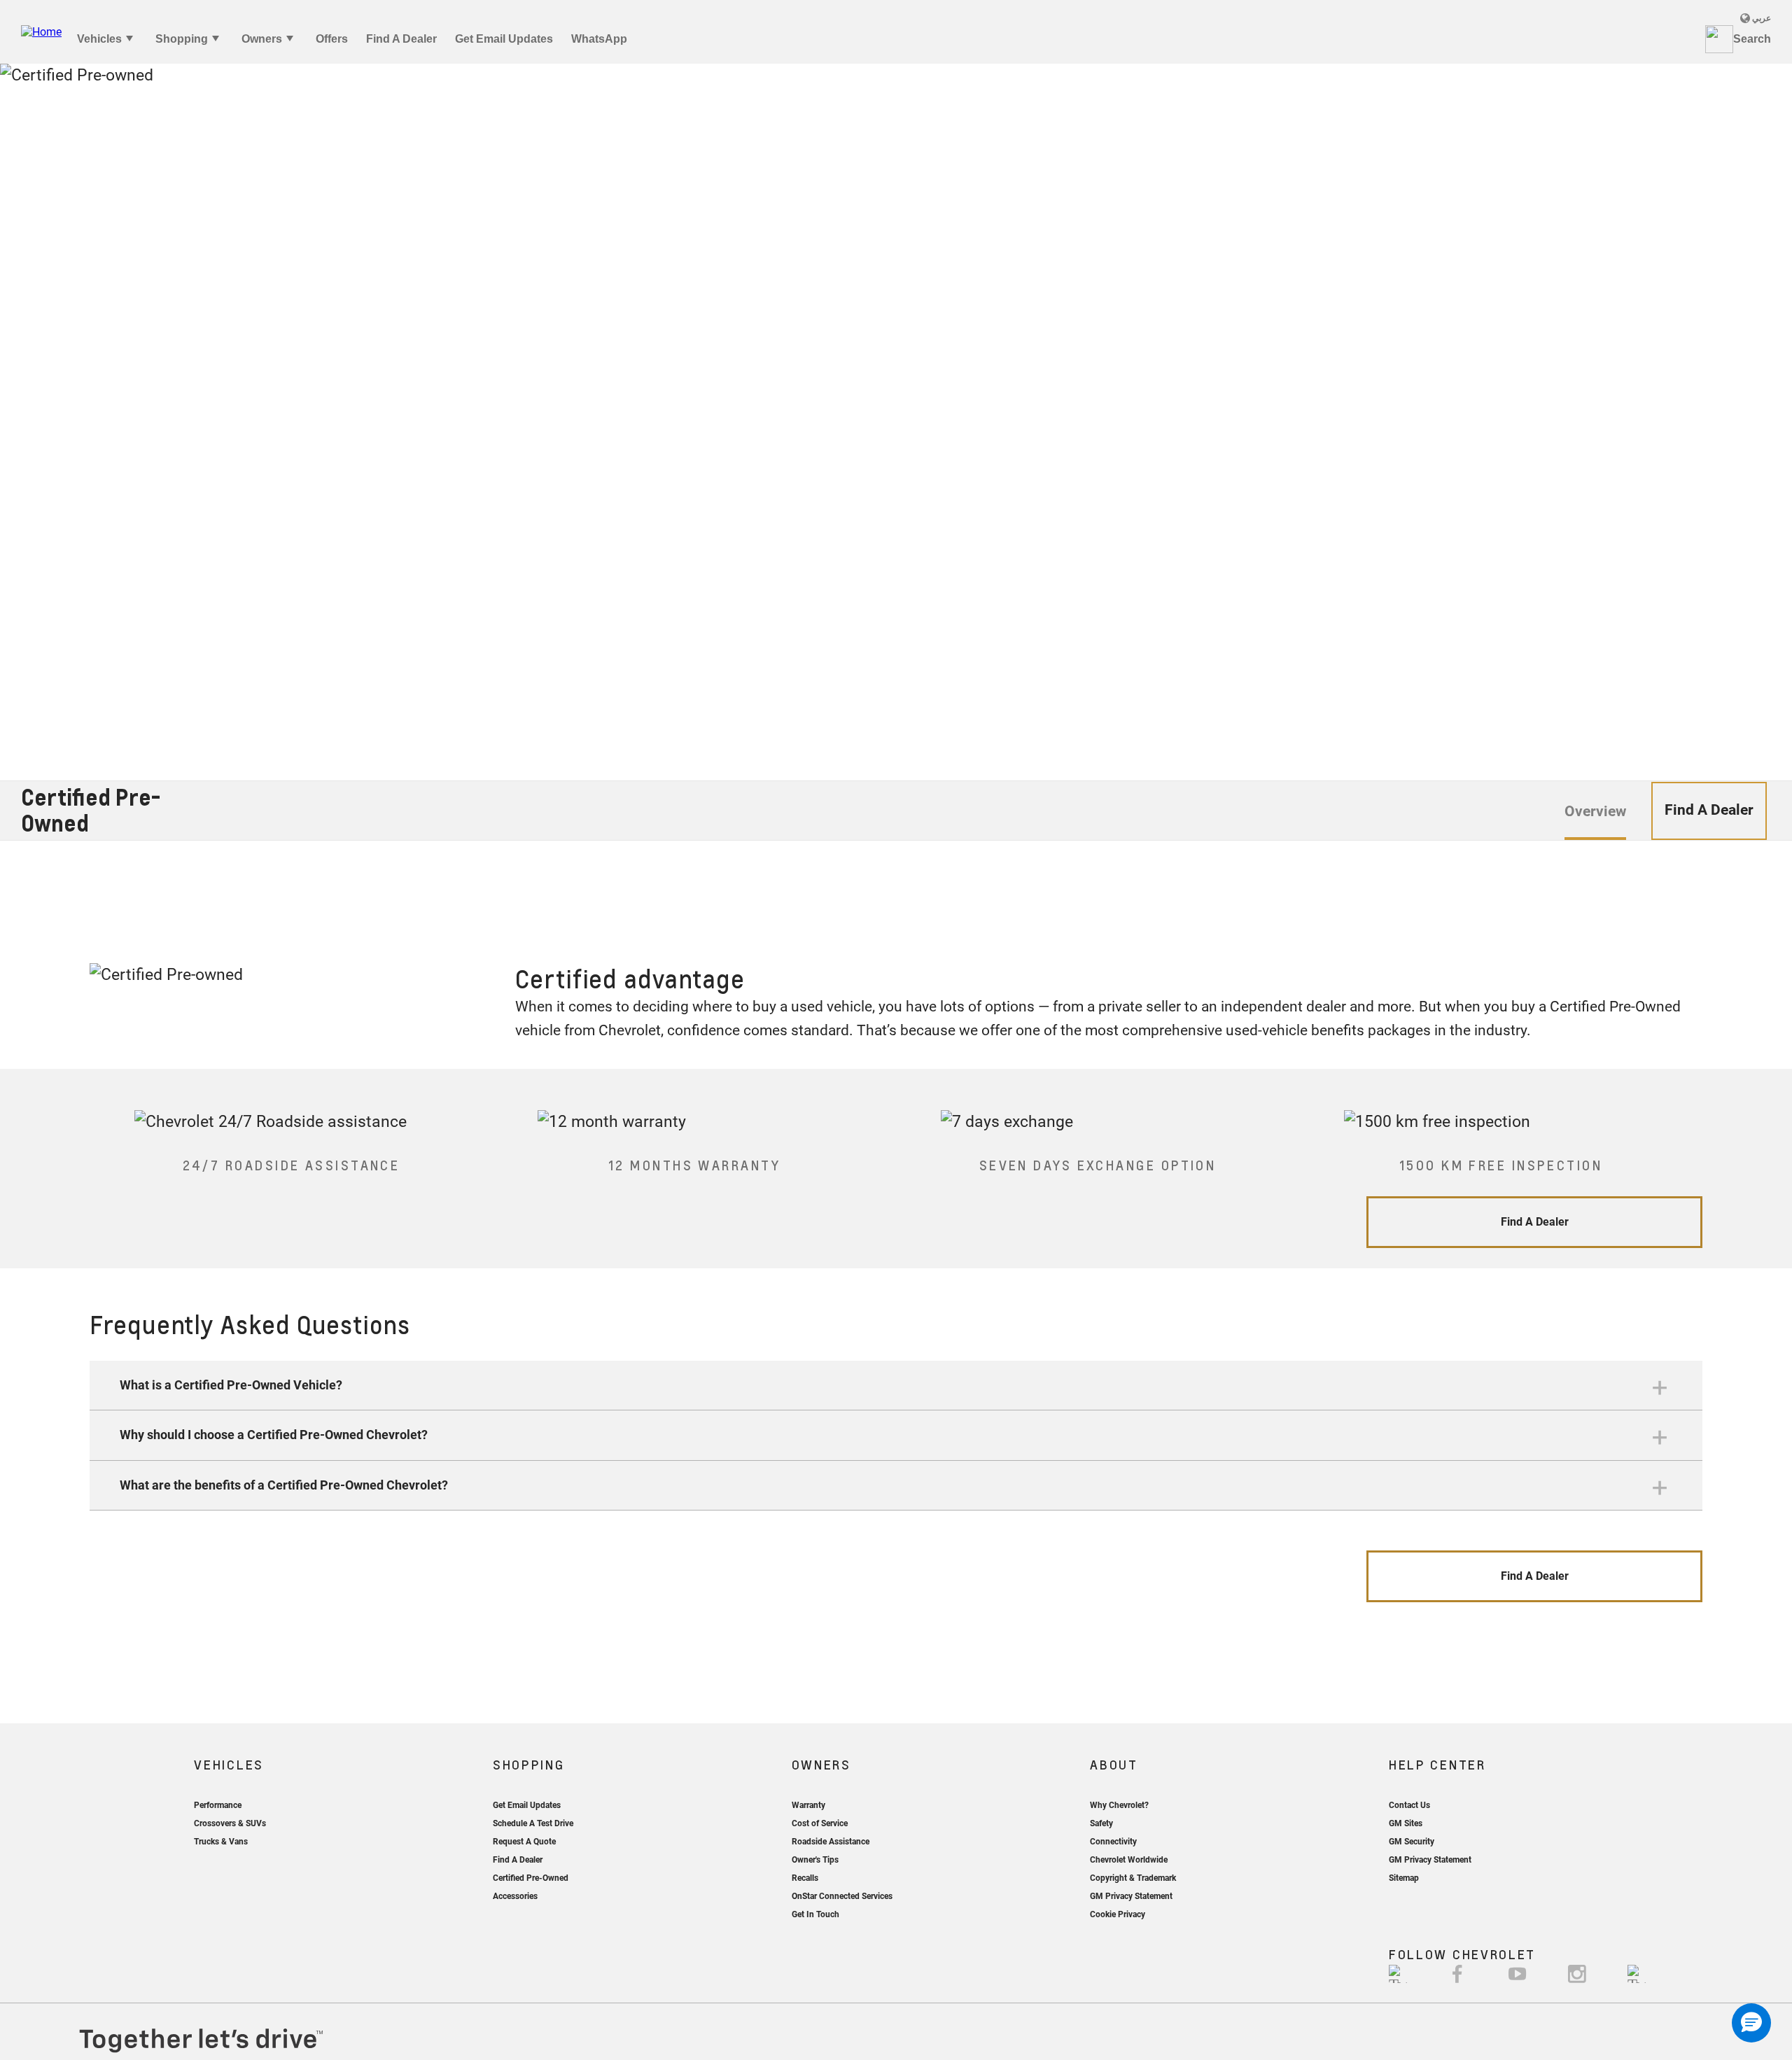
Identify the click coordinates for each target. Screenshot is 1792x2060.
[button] (896, 1386)
